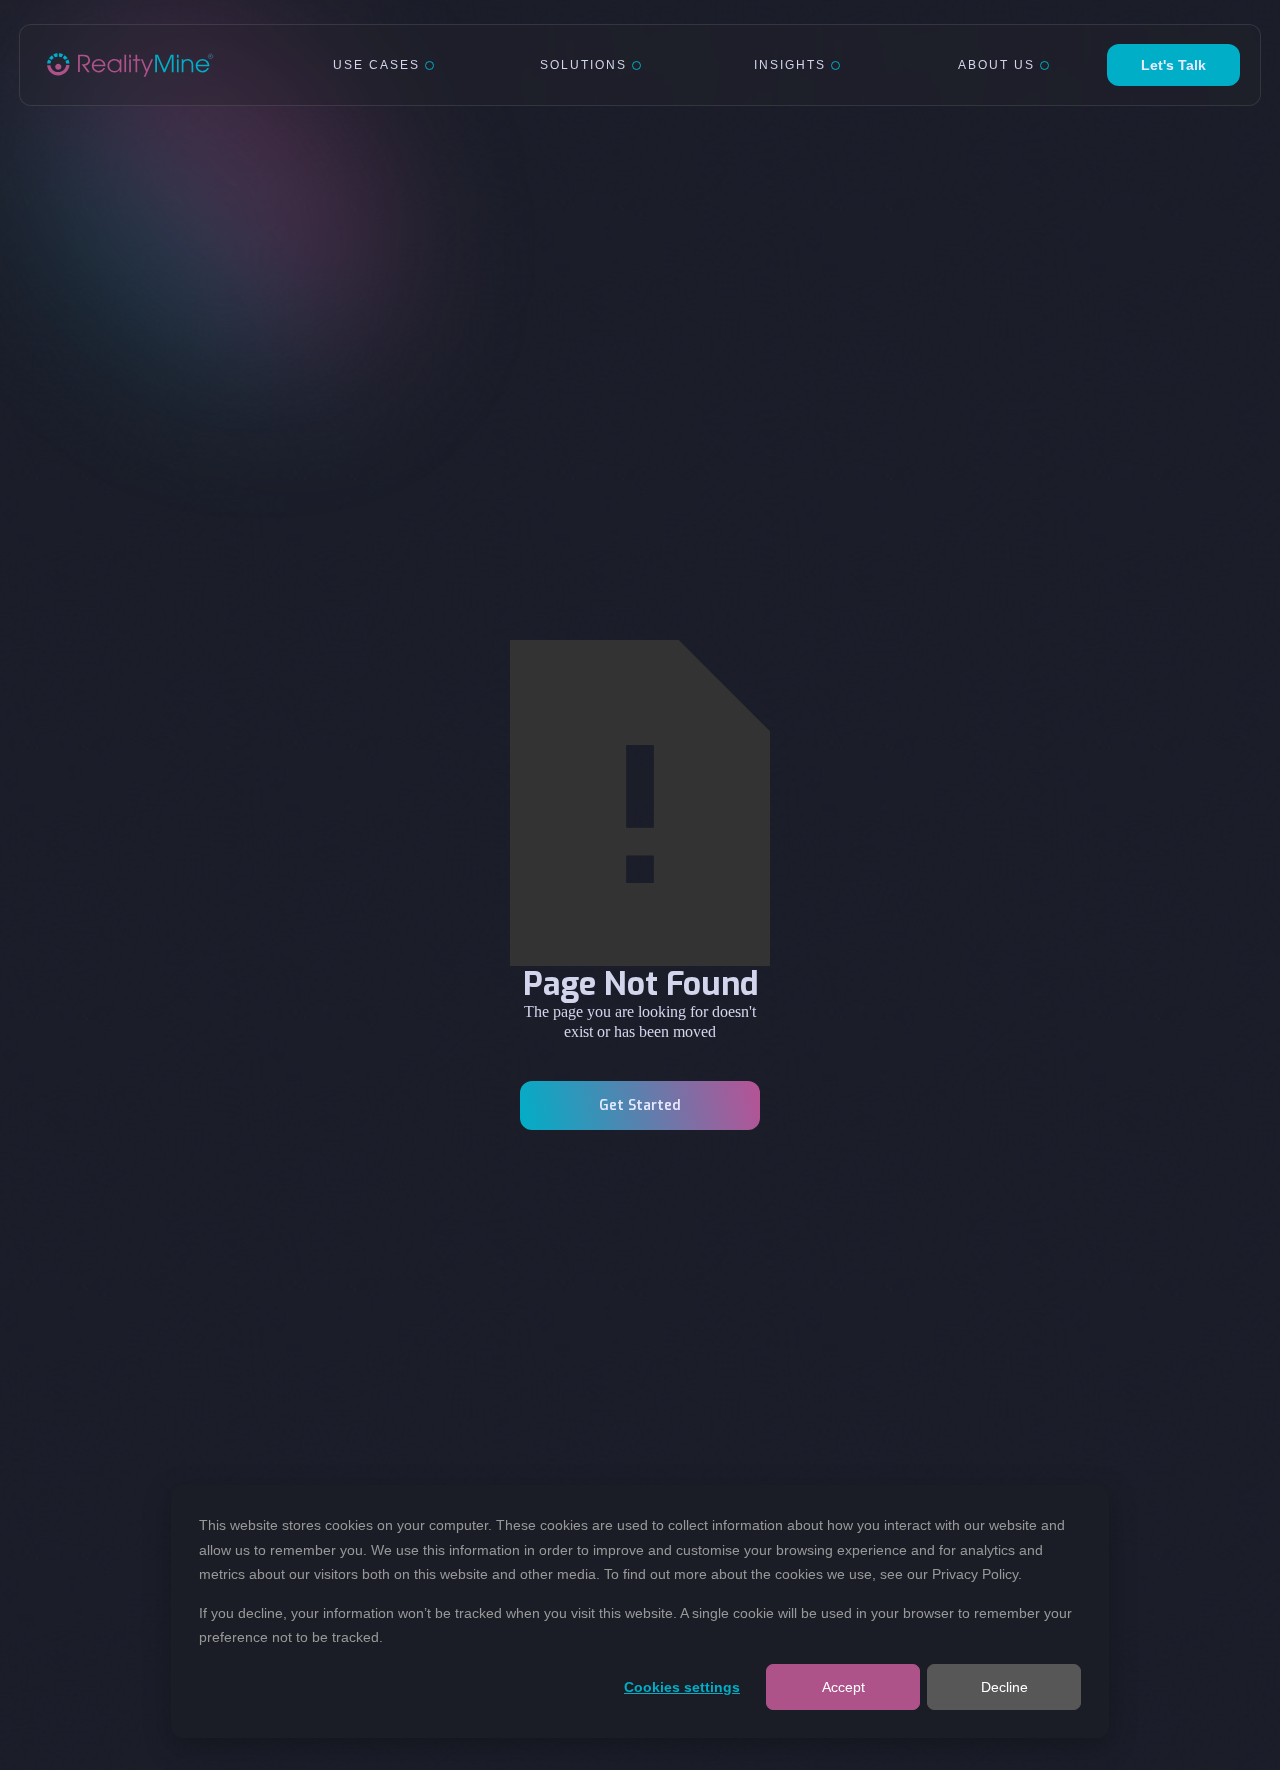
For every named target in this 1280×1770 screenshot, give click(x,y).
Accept (843, 1687)
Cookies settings (682, 1687)
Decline (1004, 1687)
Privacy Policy (975, 1574)
